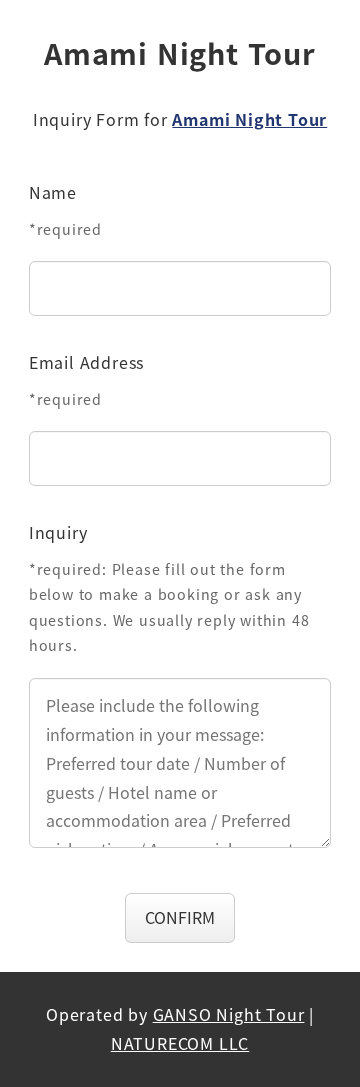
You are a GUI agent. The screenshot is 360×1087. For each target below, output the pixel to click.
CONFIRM (180, 917)
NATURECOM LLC (180, 1043)
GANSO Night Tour (229, 1014)
